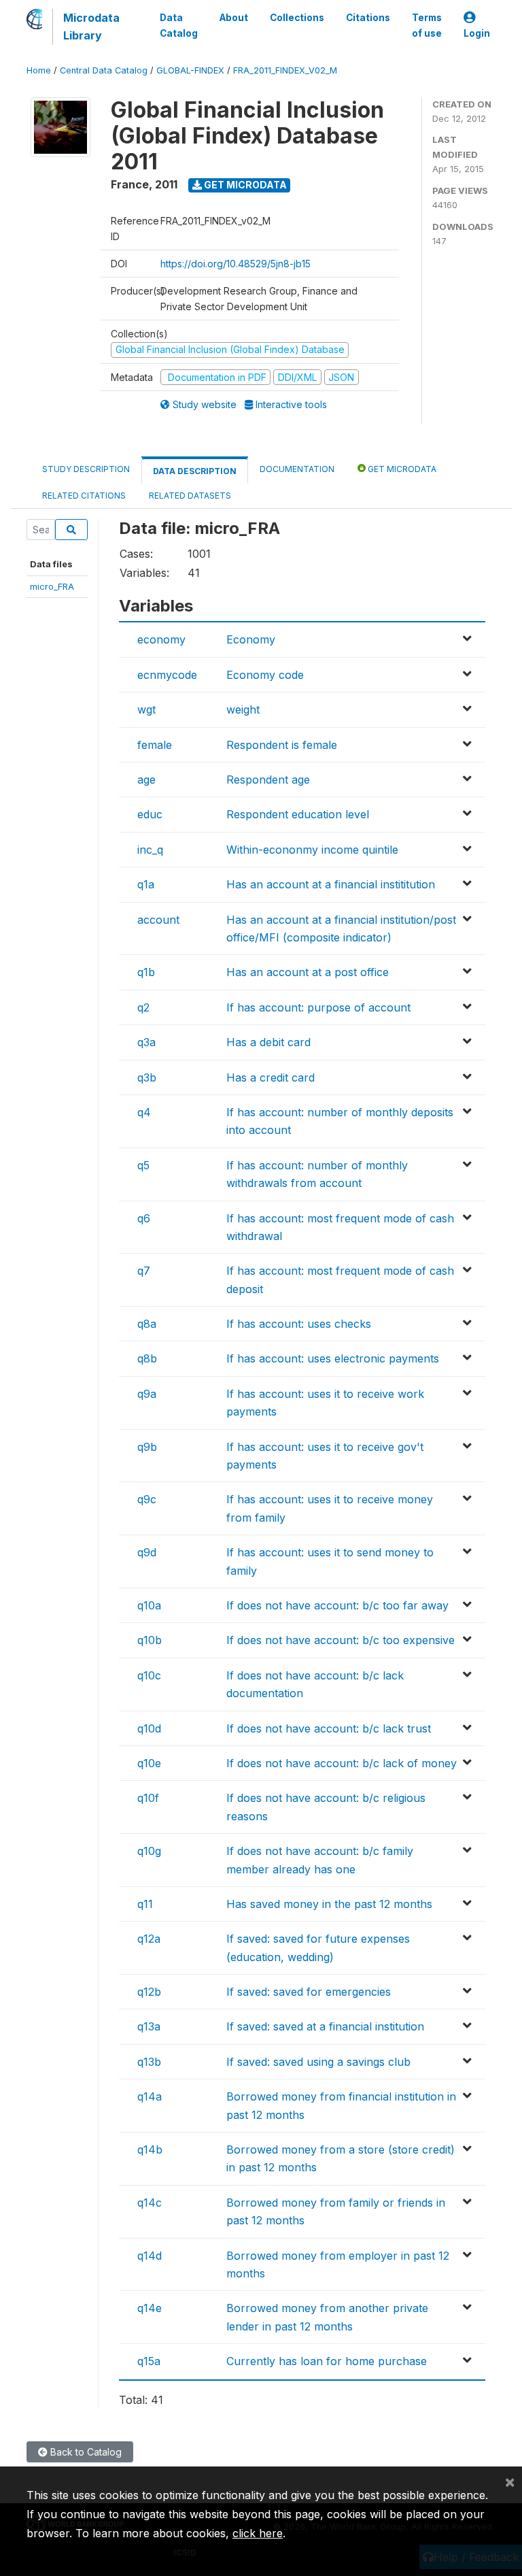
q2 (143, 1007)
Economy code (265, 675)
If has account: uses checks (299, 1324)
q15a (149, 2361)
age (146, 780)
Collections (297, 18)
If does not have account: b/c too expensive (341, 1640)
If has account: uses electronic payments (333, 1358)
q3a (146, 1042)
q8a (147, 1324)
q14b (150, 2150)
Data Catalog (179, 25)
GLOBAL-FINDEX (190, 70)
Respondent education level (298, 814)
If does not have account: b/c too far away (337, 1605)
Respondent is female (282, 745)
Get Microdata (244, 185)
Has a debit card (268, 1042)
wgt (146, 709)
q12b (149, 1992)
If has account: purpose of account (318, 1007)
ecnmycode (167, 675)
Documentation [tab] (297, 469)
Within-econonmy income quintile (312, 850)
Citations (368, 18)
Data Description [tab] (195, 471)
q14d (150, 2256)
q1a (146, 884)
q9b (147, 1447)
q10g (149, 1851)
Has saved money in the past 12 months (329, 1904)
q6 (144, 1218)
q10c (149, 1675)
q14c (150, 2203)
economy (161, 639)
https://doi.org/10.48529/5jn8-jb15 (236, 264)
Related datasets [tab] (190, 496)
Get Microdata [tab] (401, 469)
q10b (150, 1640)
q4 (144, 1112)
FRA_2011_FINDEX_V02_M (285, 70)
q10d (149, 1728)
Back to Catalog (85, 2452)
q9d (147, 1552)
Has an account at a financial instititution (331, 884)
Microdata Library (91, 27)
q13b (149, 2062)
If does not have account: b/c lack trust (329, 1728)
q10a (149, 1605)
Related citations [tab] (84, 496)
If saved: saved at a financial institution (325, 2026)
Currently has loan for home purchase (327, 2361)
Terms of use (427, 25)
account (158, 920)
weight (243, 709)
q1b (146, 972)
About (234, 18)
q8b (147, 1358)
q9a (147, 1394)
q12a (149, 1939)
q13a (149, 2026)
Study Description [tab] (86, 469)
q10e (149, 1763)
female (155, 745)
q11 (145, 1904)
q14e (150, 2308)
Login (477, 33)
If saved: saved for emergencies (309, 1992)
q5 (143, 1165)
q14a (150, 2096)
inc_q (150, 850)
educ (150, 814)
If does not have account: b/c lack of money (342, 1763)
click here (258, 2533)
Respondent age (268, 780)
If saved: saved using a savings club (318, 2062)
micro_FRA (52, 586)
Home (39, 70)
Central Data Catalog (104, 70)
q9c (147, 1499)
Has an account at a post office (308, 972)
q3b (147, 1077)
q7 (144, 1271)
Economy (251, 639)
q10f (148, 1798)
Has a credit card (271, 1077)
